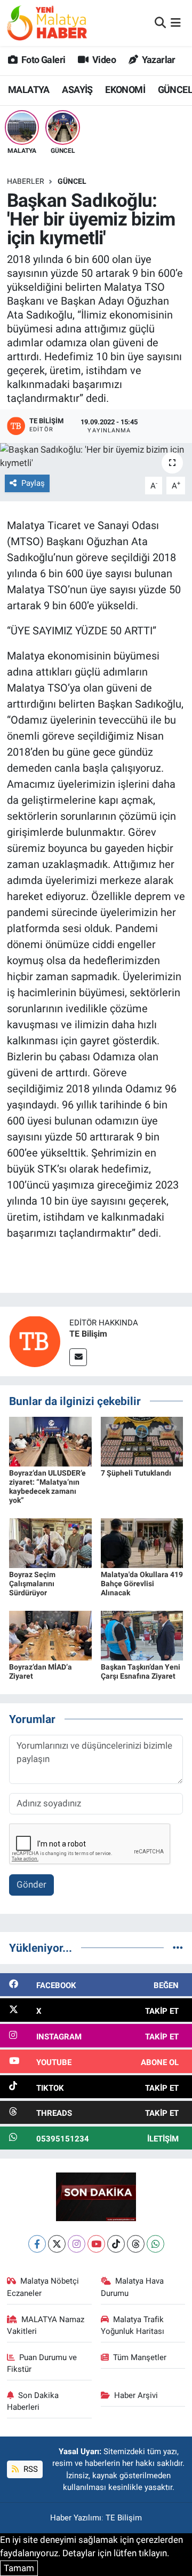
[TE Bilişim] (35, 1340)
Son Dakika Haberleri (33, 2401)
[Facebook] (37, 2244)
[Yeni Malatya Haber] (47, 23)
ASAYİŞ (77, 90)
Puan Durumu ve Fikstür (42, 2363)
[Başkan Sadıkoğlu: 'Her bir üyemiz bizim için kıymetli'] (96, 457)
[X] (57, 2244)
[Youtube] (96, 2244)
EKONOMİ (125, 90)
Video (103, 60)
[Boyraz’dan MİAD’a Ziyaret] (50, 1635)
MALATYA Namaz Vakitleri (46, 2325)
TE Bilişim (88, 1334)
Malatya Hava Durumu (133, 2287)
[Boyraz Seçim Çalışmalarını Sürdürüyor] (50, 1542)
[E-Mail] (78, 1357)
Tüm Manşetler (140, 2357)
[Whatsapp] (155, 2244)
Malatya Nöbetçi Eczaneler (43, 2287)
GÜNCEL (72, 181)
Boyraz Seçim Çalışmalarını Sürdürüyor (32, 1584)
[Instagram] (77, 2244)
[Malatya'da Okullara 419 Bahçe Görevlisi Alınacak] (142, 1542)
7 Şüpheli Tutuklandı (136, 1473)
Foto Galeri (42, 60)
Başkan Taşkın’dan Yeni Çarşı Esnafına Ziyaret (141, 1671)
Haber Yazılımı (76, 2518)
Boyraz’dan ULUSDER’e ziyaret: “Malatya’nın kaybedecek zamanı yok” (47, 1486)
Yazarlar (158, 60)
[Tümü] (178, 1947)
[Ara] (160, 22)
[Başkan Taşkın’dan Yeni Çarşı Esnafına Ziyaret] (142, 1635)
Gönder (31, 1884)
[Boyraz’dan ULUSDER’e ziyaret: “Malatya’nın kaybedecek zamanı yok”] (50, 1441)
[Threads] (136, 2244)
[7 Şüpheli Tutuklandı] (142, 1441)
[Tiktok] (116, 2244)
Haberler (26, 181)
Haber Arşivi (136, 2395)
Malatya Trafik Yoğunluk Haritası (133, 2325)
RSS (30, 2469)
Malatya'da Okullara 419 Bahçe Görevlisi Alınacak (142, 1584)
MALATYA (29, 90)
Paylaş (33, 483)
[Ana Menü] (176, 22)
